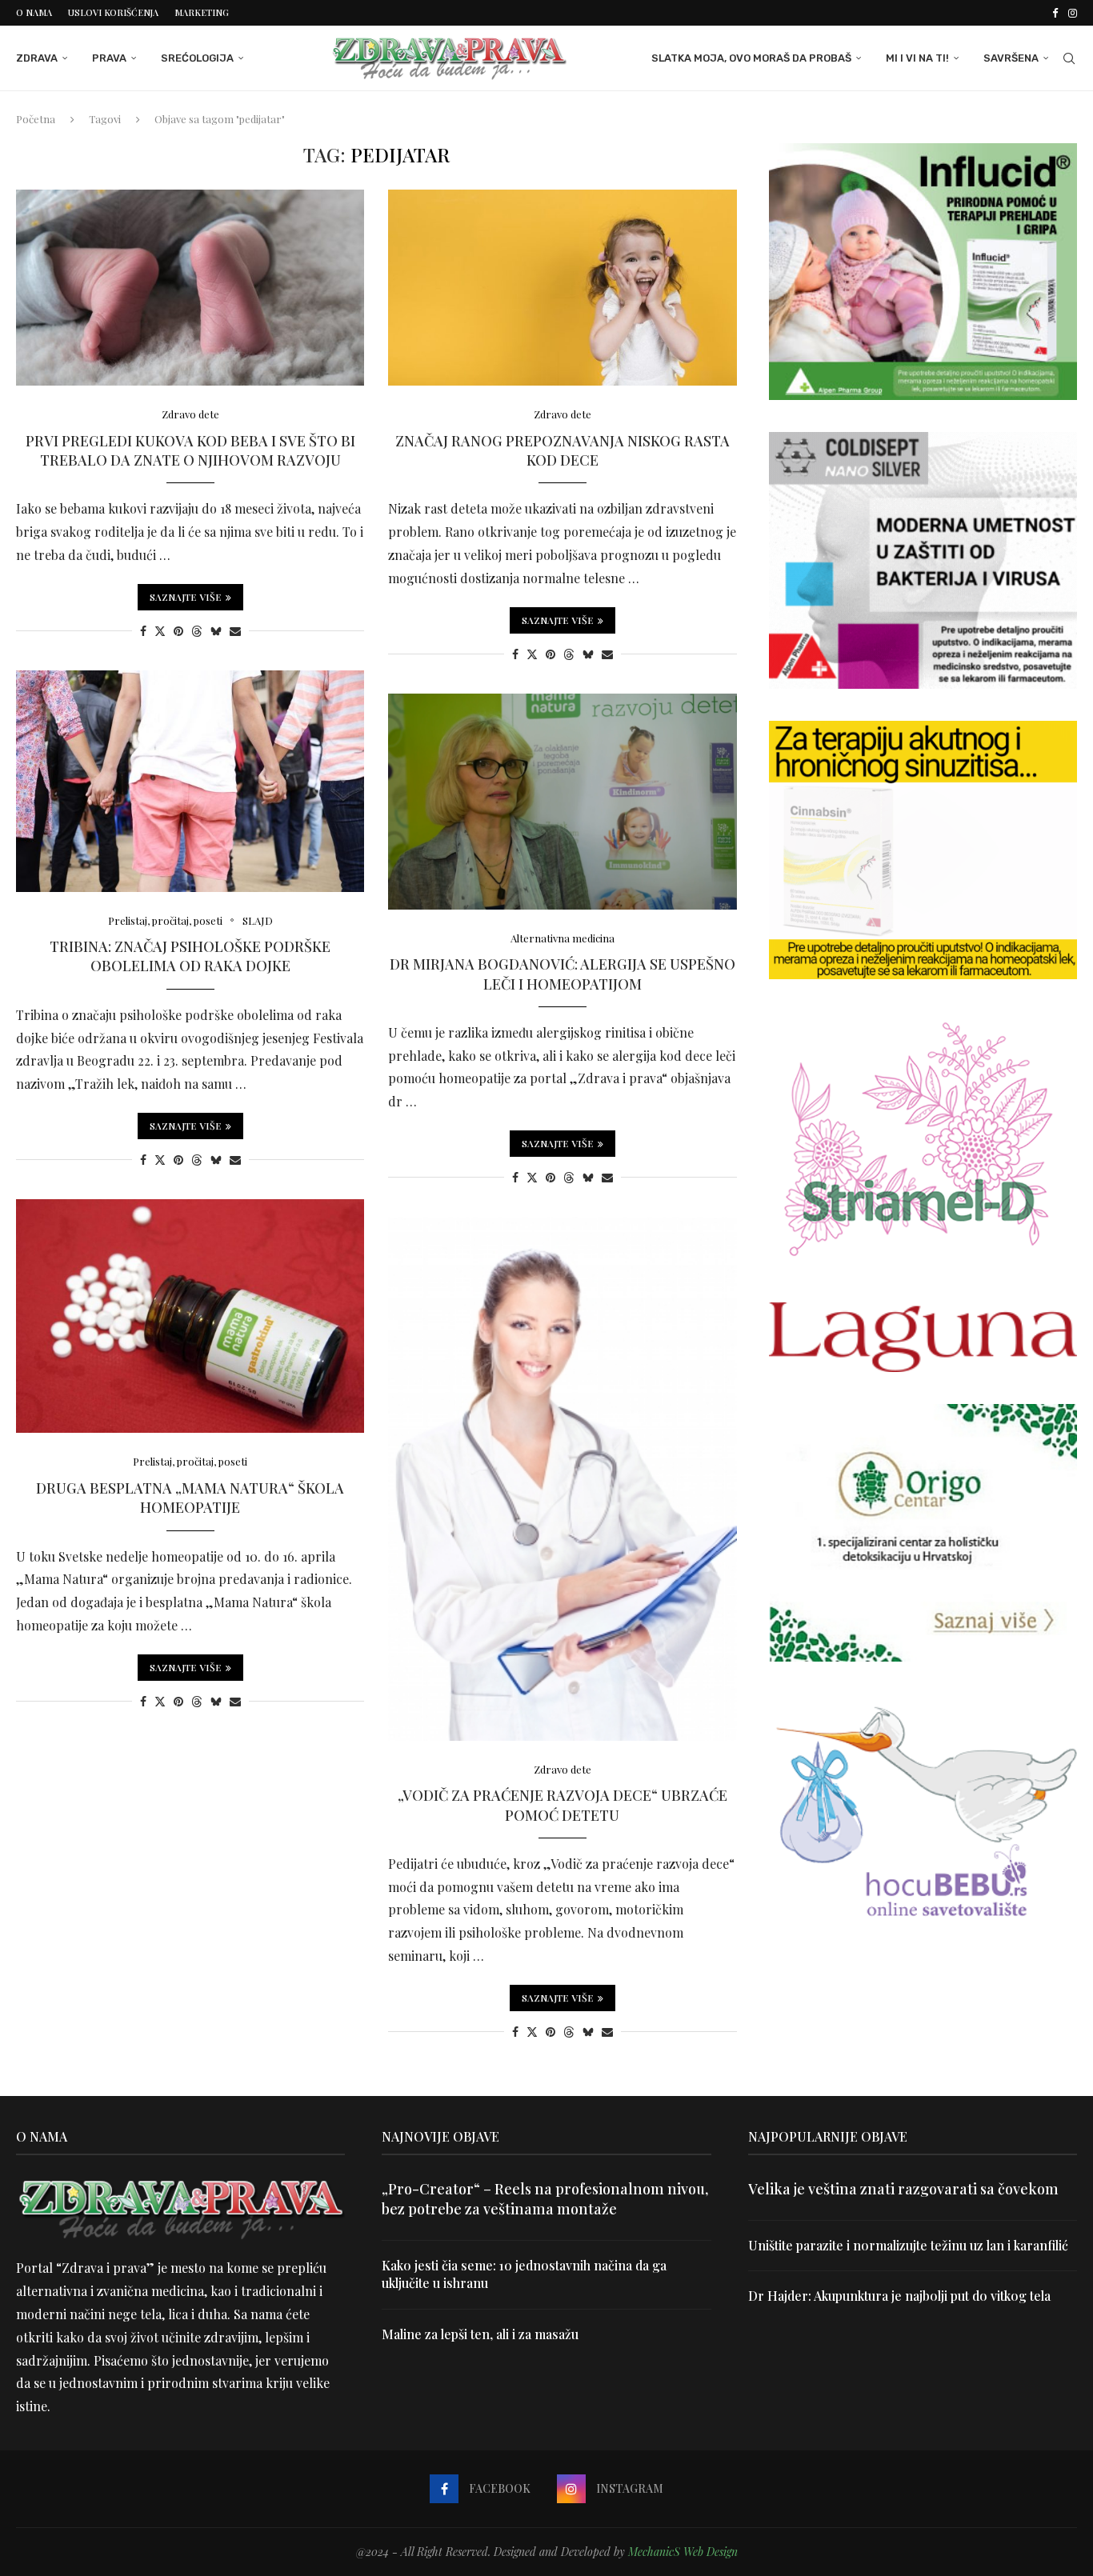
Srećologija (197, 58)
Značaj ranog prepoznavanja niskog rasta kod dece (563, 450)
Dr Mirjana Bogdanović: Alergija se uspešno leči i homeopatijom (563, 974)
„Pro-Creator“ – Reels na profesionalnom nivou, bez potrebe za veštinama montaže (545, 2199)
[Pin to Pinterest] (178, 631)
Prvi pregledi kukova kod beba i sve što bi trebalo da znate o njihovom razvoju (190, 450)
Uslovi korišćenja (113, 12)
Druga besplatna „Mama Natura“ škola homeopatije (190, 1498)
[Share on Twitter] (160, 631)
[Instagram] (1073, 13)
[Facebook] (1055, 13)
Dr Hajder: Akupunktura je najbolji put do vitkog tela (899, 2296)
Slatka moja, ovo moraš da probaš (751, 58)
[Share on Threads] (197, 631)
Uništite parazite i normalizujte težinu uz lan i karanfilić (908, 2245)
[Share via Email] (235, 631)
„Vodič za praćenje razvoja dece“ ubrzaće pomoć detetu (563, 1805)
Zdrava (37, 58)
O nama (34, 12)
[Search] (1069, 58)
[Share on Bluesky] (216, 631)
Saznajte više (186, 597)
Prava (109, 58)
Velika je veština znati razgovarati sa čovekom (903, 2189)
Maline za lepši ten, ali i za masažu (480, 2334)
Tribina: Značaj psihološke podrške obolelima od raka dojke (190, 956)
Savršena (1011, 58)
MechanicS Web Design (683, 2552)
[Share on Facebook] (143, 631)
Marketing (202, 12)
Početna (36, 119)
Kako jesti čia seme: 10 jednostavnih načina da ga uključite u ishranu (524, 2274)
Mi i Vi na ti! (917, 58)
